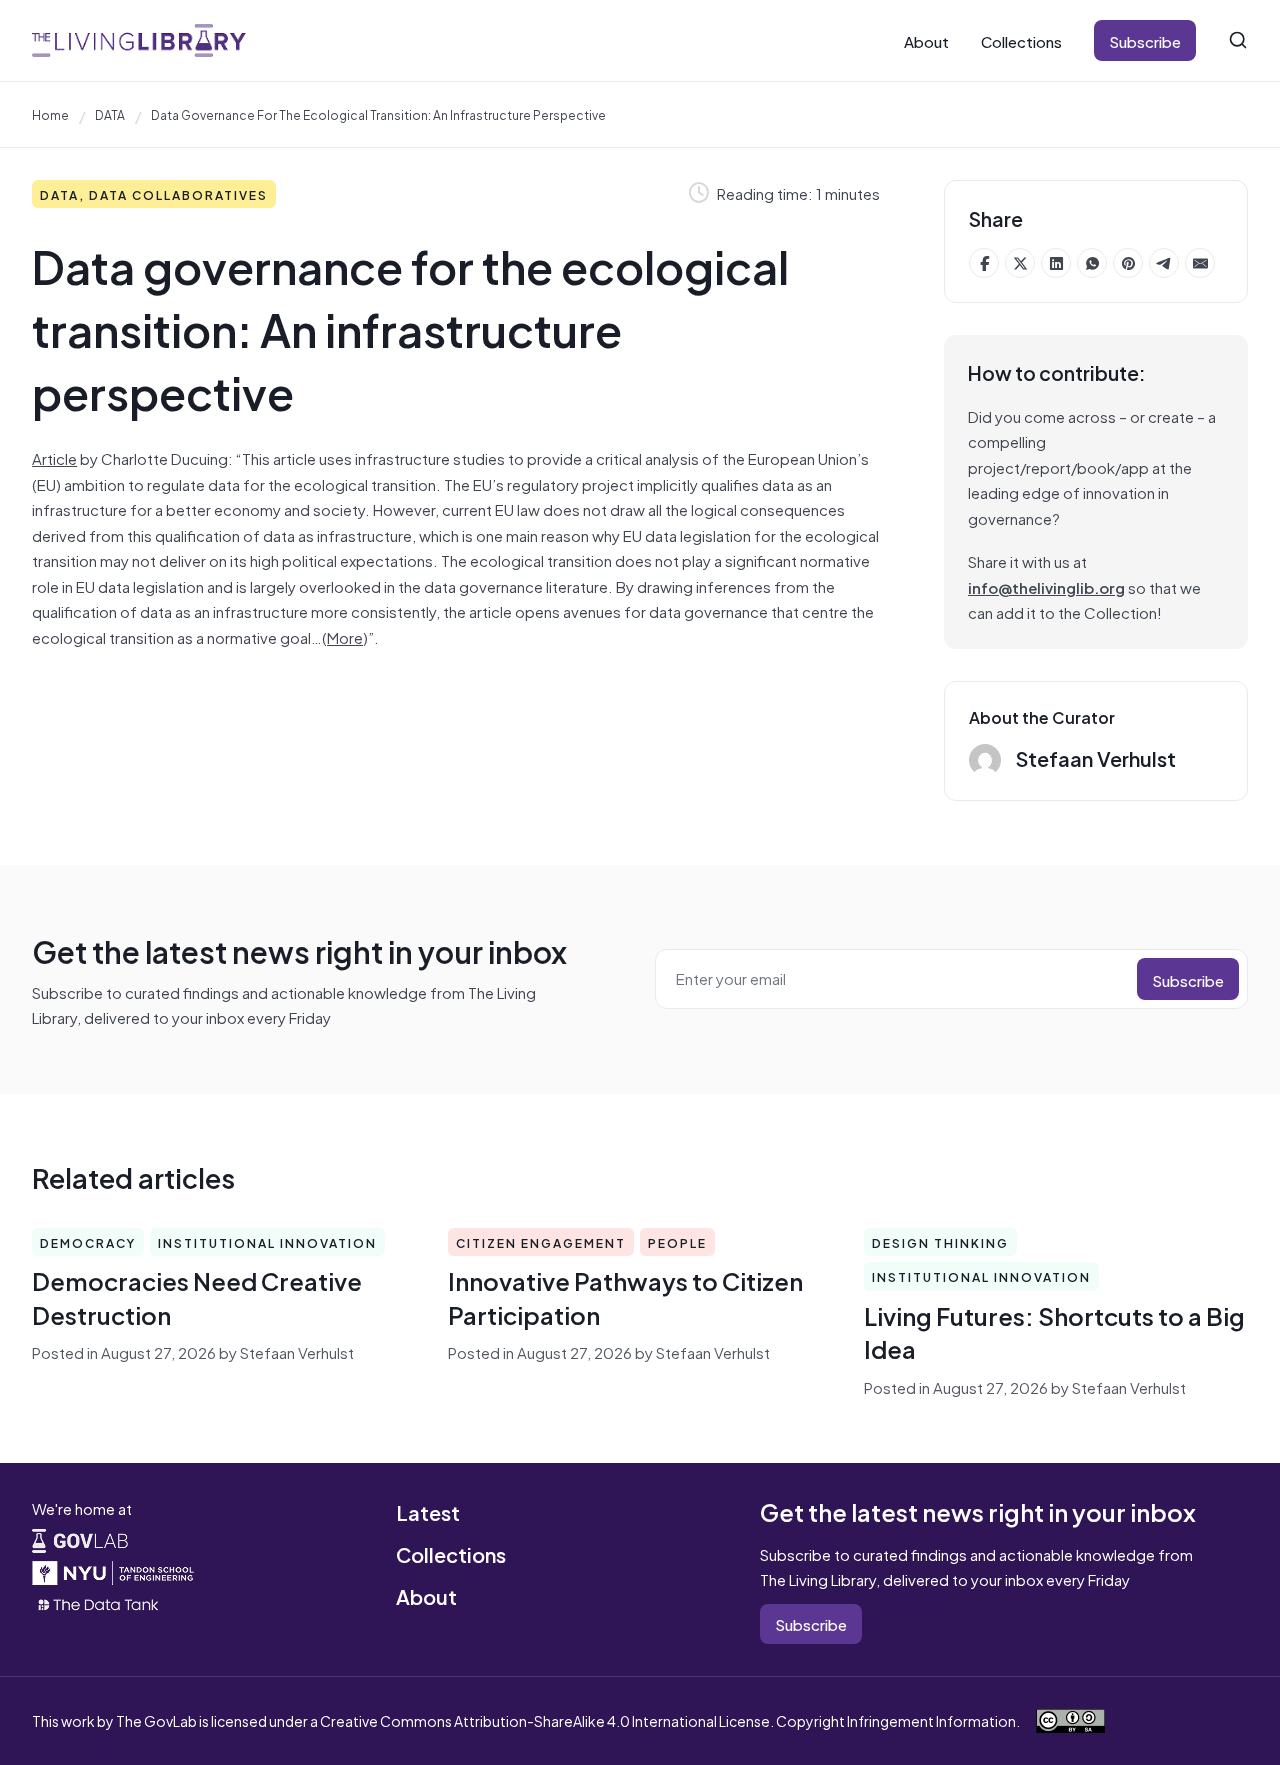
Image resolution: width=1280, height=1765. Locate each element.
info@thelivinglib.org (1046, 586)
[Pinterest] (1128, 263)
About (926, 40)
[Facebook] (984, 263)
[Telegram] (1164, 263)
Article (54, 457)
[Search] (1238, 40)
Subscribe (1145, 40)
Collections (1021, 40)
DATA (110, 114)
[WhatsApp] (1092, 263)
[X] (1020, 263)
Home (50, 114)
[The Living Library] (139, 40)
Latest (428, 1511)
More (345, 636)
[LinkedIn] (1056, 263)
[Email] (1200, 263)
